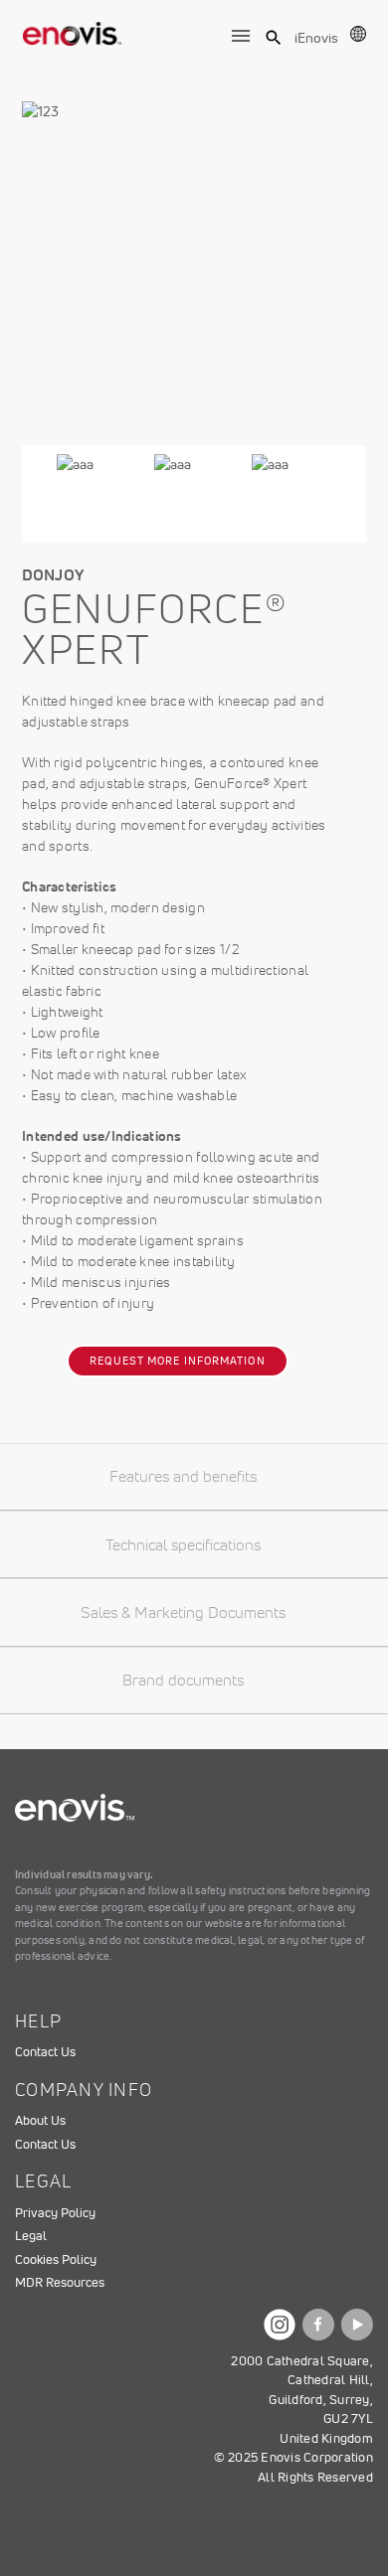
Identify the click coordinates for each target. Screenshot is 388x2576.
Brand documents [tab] (183, 1680)
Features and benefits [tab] (183, 1476)
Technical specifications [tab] (183, 1544)
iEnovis (316, 38)
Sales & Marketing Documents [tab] (183, 1612)
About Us (40, 2120)
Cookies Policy (56, 2259)
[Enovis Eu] (73, 30)
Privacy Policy (55, 2213)
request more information (177, 1361)
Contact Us (45, 2052)
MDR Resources (60, 2282)
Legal (31, 2236)
